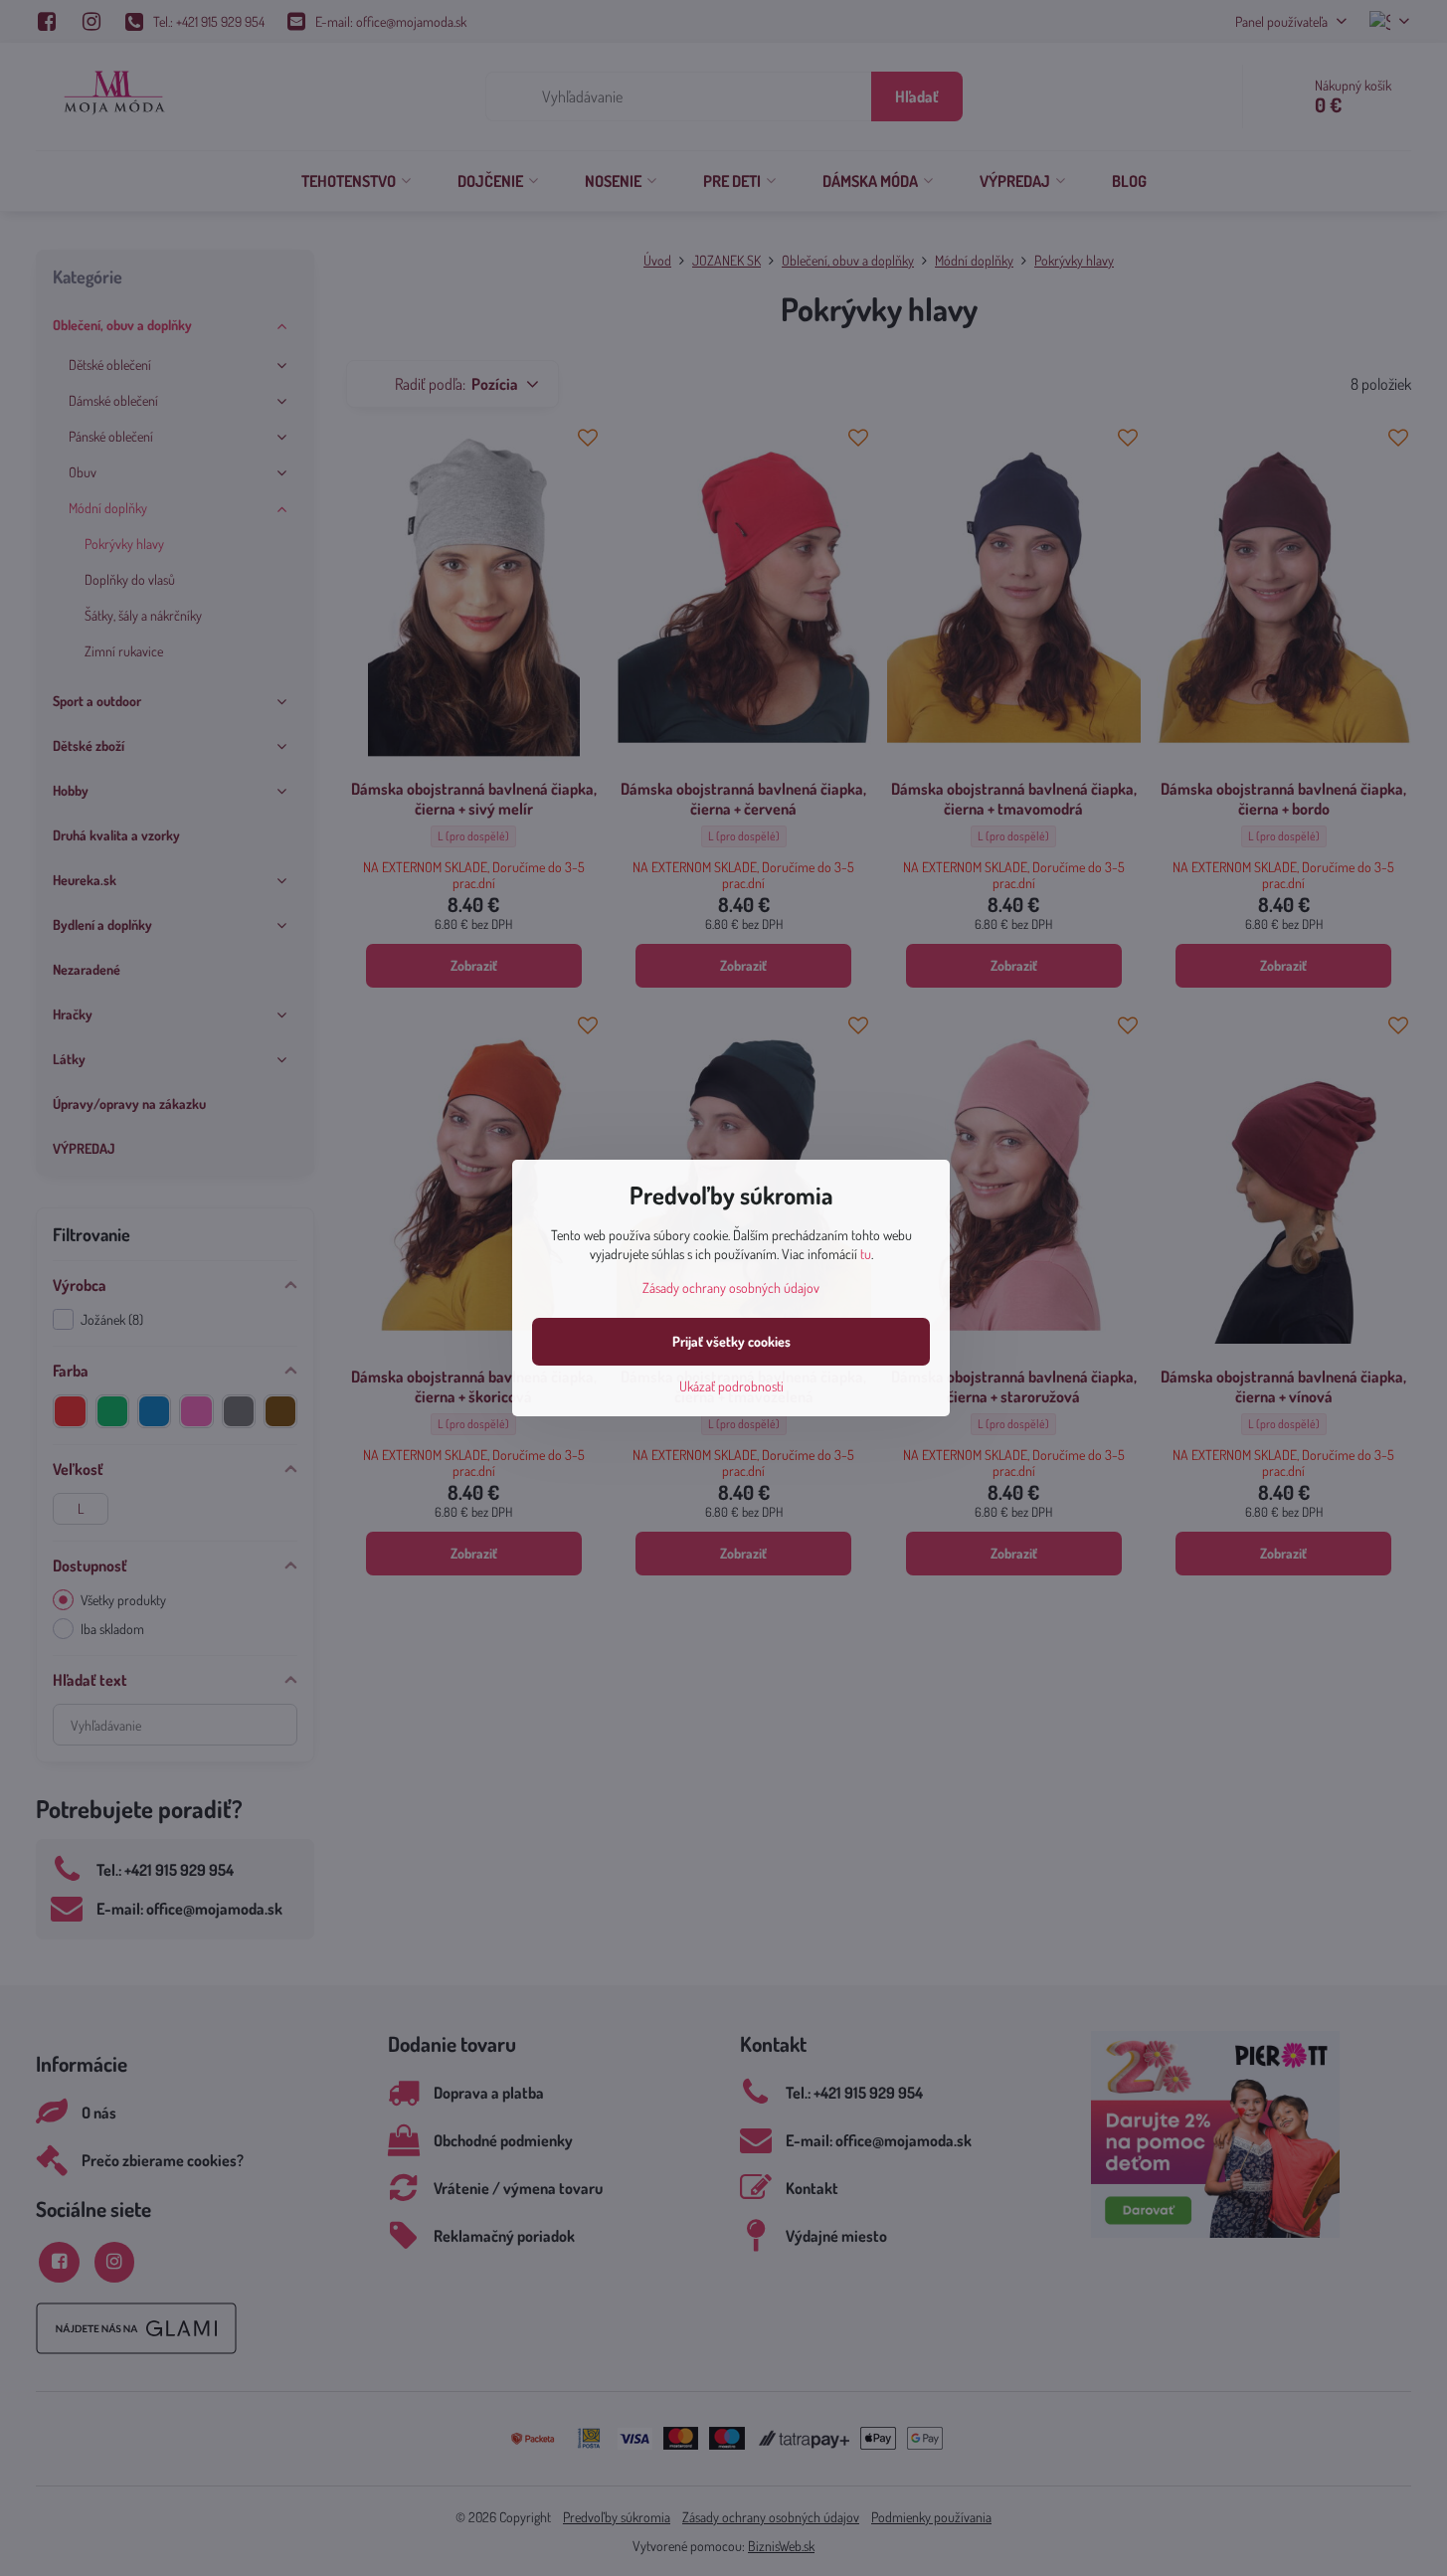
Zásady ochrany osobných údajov (731, 1288)
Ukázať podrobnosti (731, 1386)
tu (866, 1254)
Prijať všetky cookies (731, 1341)
